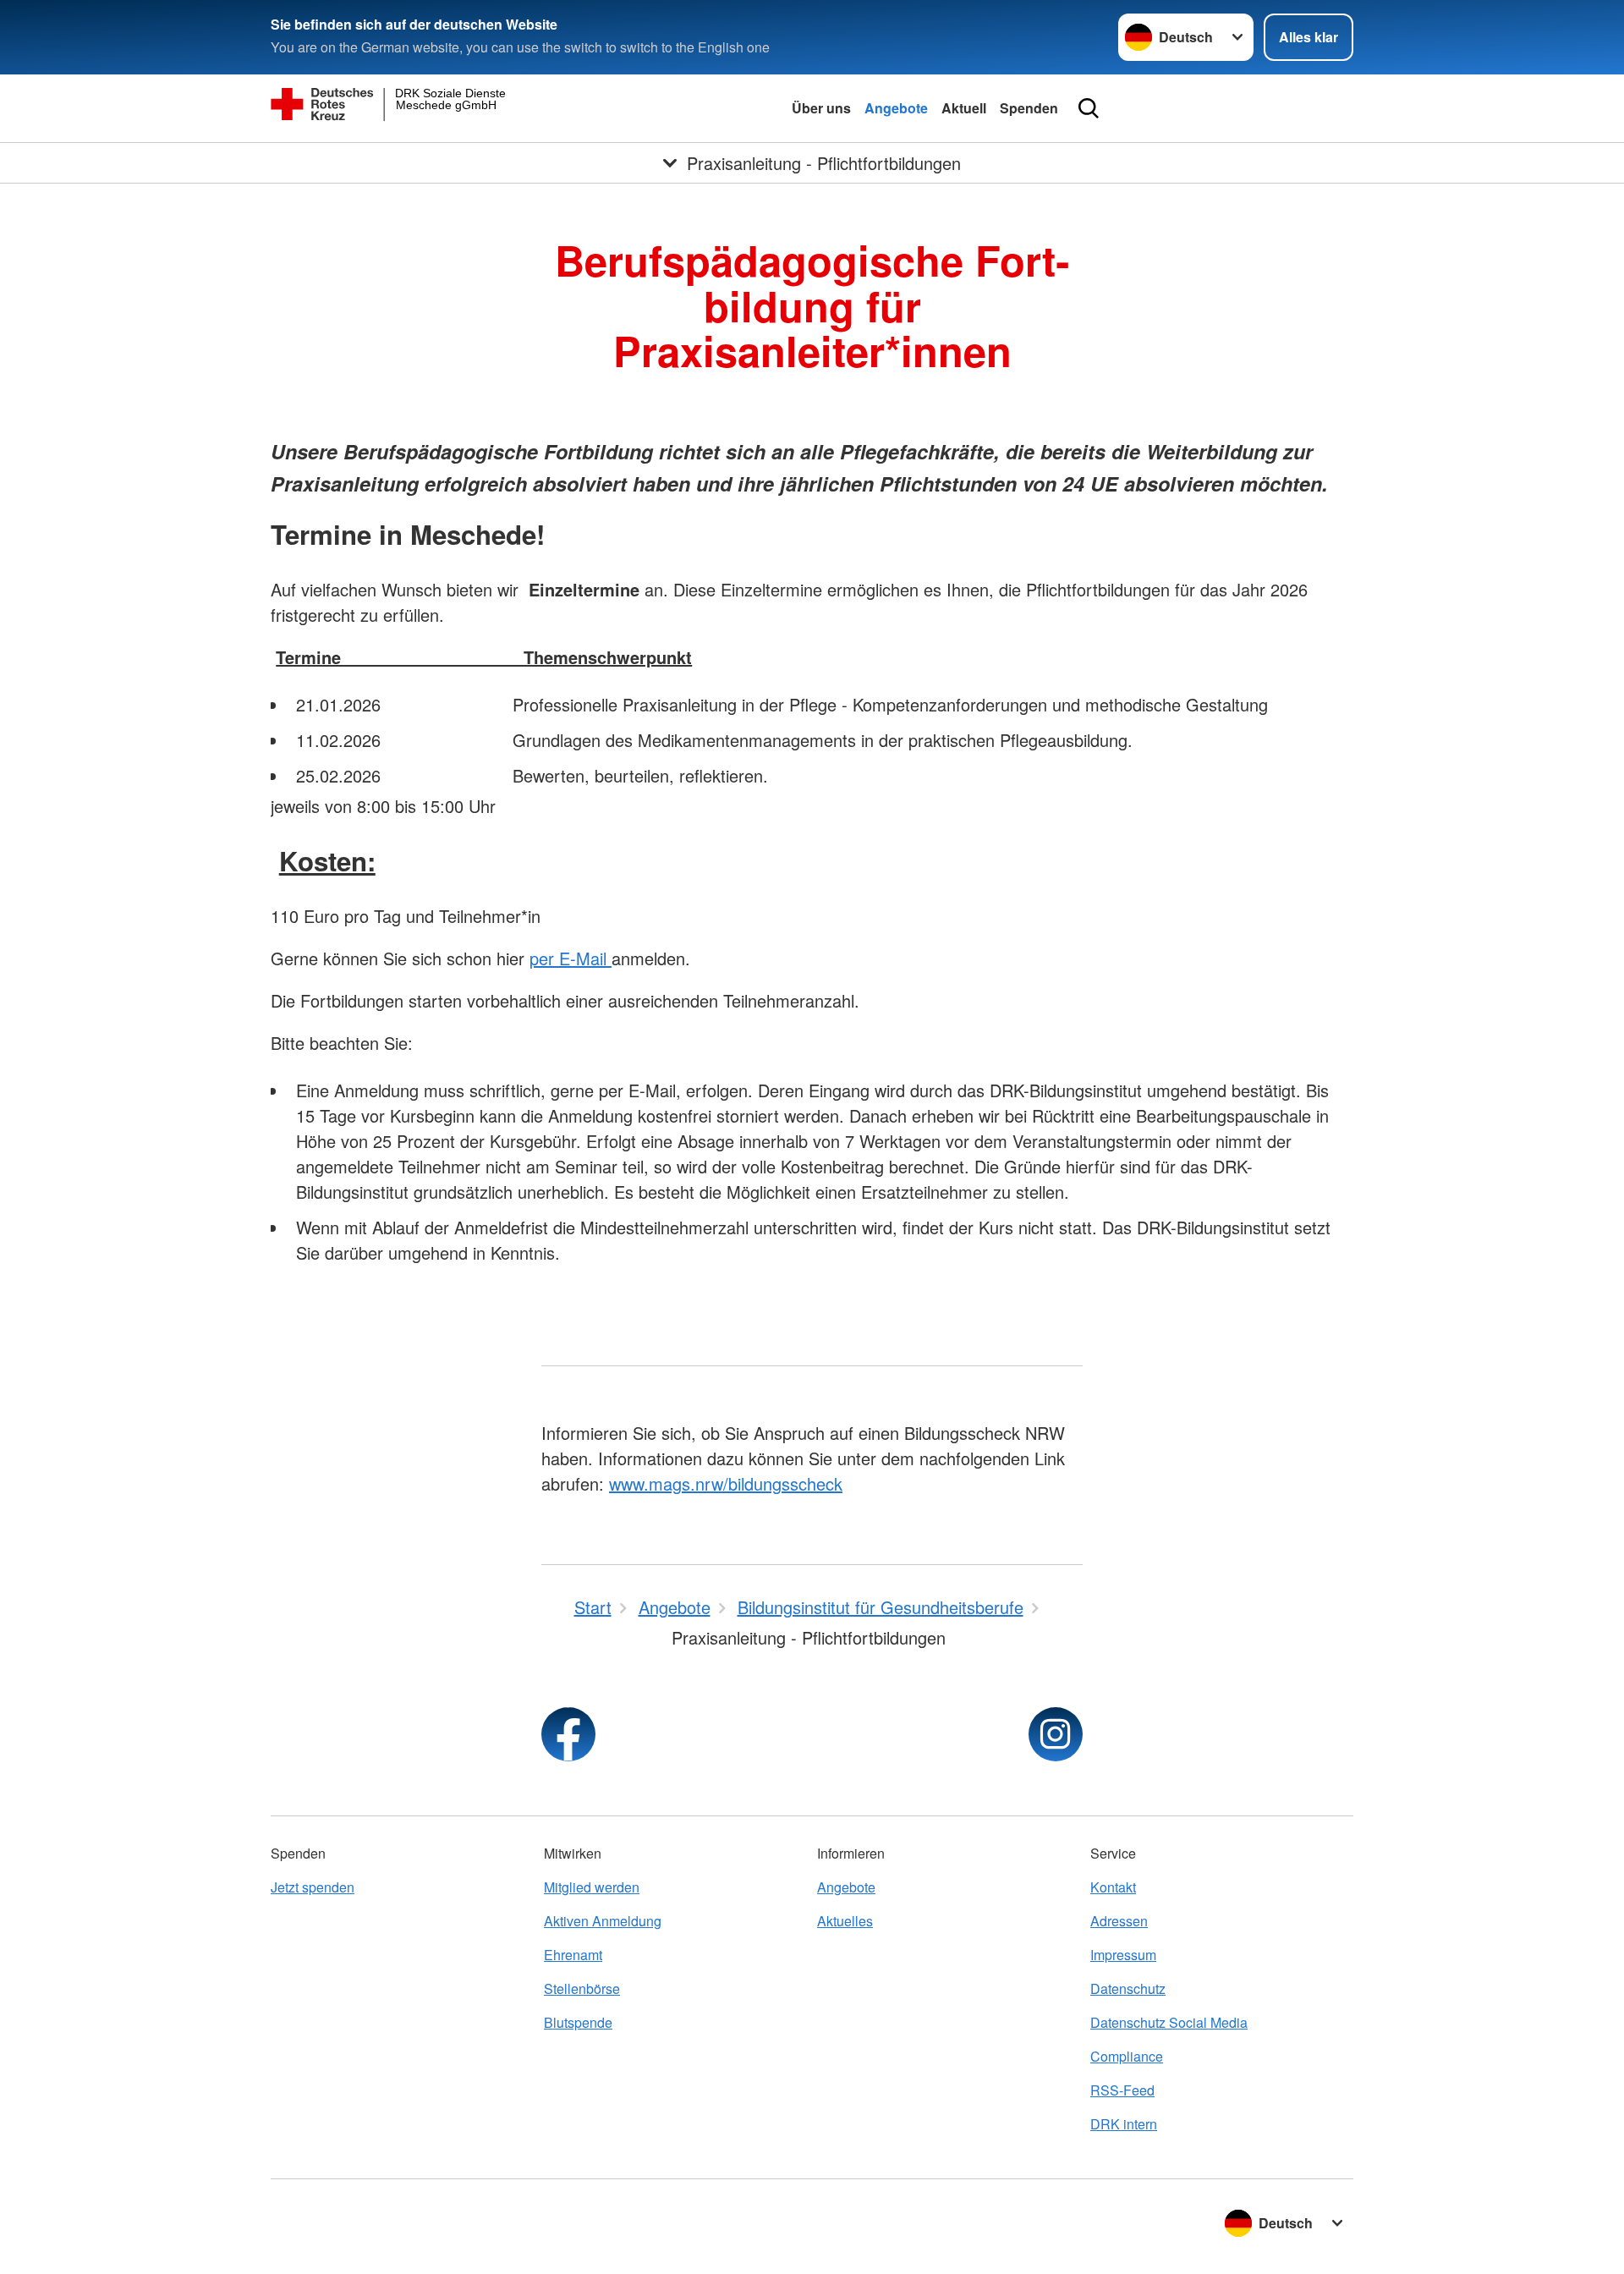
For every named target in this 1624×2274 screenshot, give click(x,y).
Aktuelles (845, 1921)
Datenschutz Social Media (1169, 2022)
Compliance (1127, 2056)
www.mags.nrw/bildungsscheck (726, 1483)
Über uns (821, 108)
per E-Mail (571, 958)
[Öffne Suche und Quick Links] (1089, 108)
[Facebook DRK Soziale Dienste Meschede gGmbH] (568, 1734)
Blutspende (578, 2022)
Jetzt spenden (313, 1887)
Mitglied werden (592, 1887)
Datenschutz (1128, 1988)
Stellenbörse (582, 1988)
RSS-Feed (1122, 2090)
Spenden (1029, 108)
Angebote (896, 108)
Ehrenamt (573, 1955)
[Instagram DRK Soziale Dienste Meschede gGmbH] (1056, 1734)
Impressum (1123, 1955)
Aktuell (964, 108)
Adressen (1119, 1921)
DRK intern (1124, 2124)
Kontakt (1113, 1887)
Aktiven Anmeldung (603, 1921)
